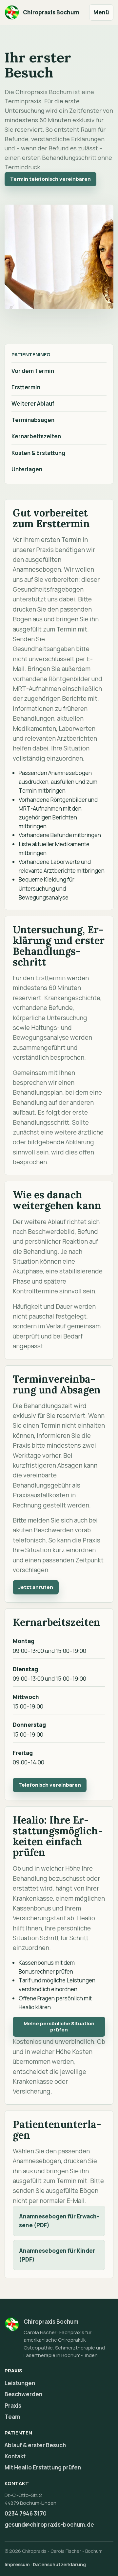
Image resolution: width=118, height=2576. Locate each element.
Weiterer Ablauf (33, 404)
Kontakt (15, 2456)
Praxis (13, 2406)
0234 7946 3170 (26, 2513)
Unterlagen (27, 469)
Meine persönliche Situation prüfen (59, 2027)
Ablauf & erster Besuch (35, 2445)
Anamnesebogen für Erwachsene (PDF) (59, 2221)
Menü (101, 12)
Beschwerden (23, 2394)
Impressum (17, 2564)
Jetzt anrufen (36, 1587)
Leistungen (20, 2383)
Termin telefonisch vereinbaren (50, 179)
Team (12, 2417)
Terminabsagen (33, 420)
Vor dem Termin (33, 371)
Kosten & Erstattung (38, 453)
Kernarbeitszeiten (36, 436)
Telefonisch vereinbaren (50, 1785)
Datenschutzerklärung (59, 2564)
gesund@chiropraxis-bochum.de (49, 2525)
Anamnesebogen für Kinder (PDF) (57, 2255)
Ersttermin (26, 387)
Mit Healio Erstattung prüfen (43, 2467)
